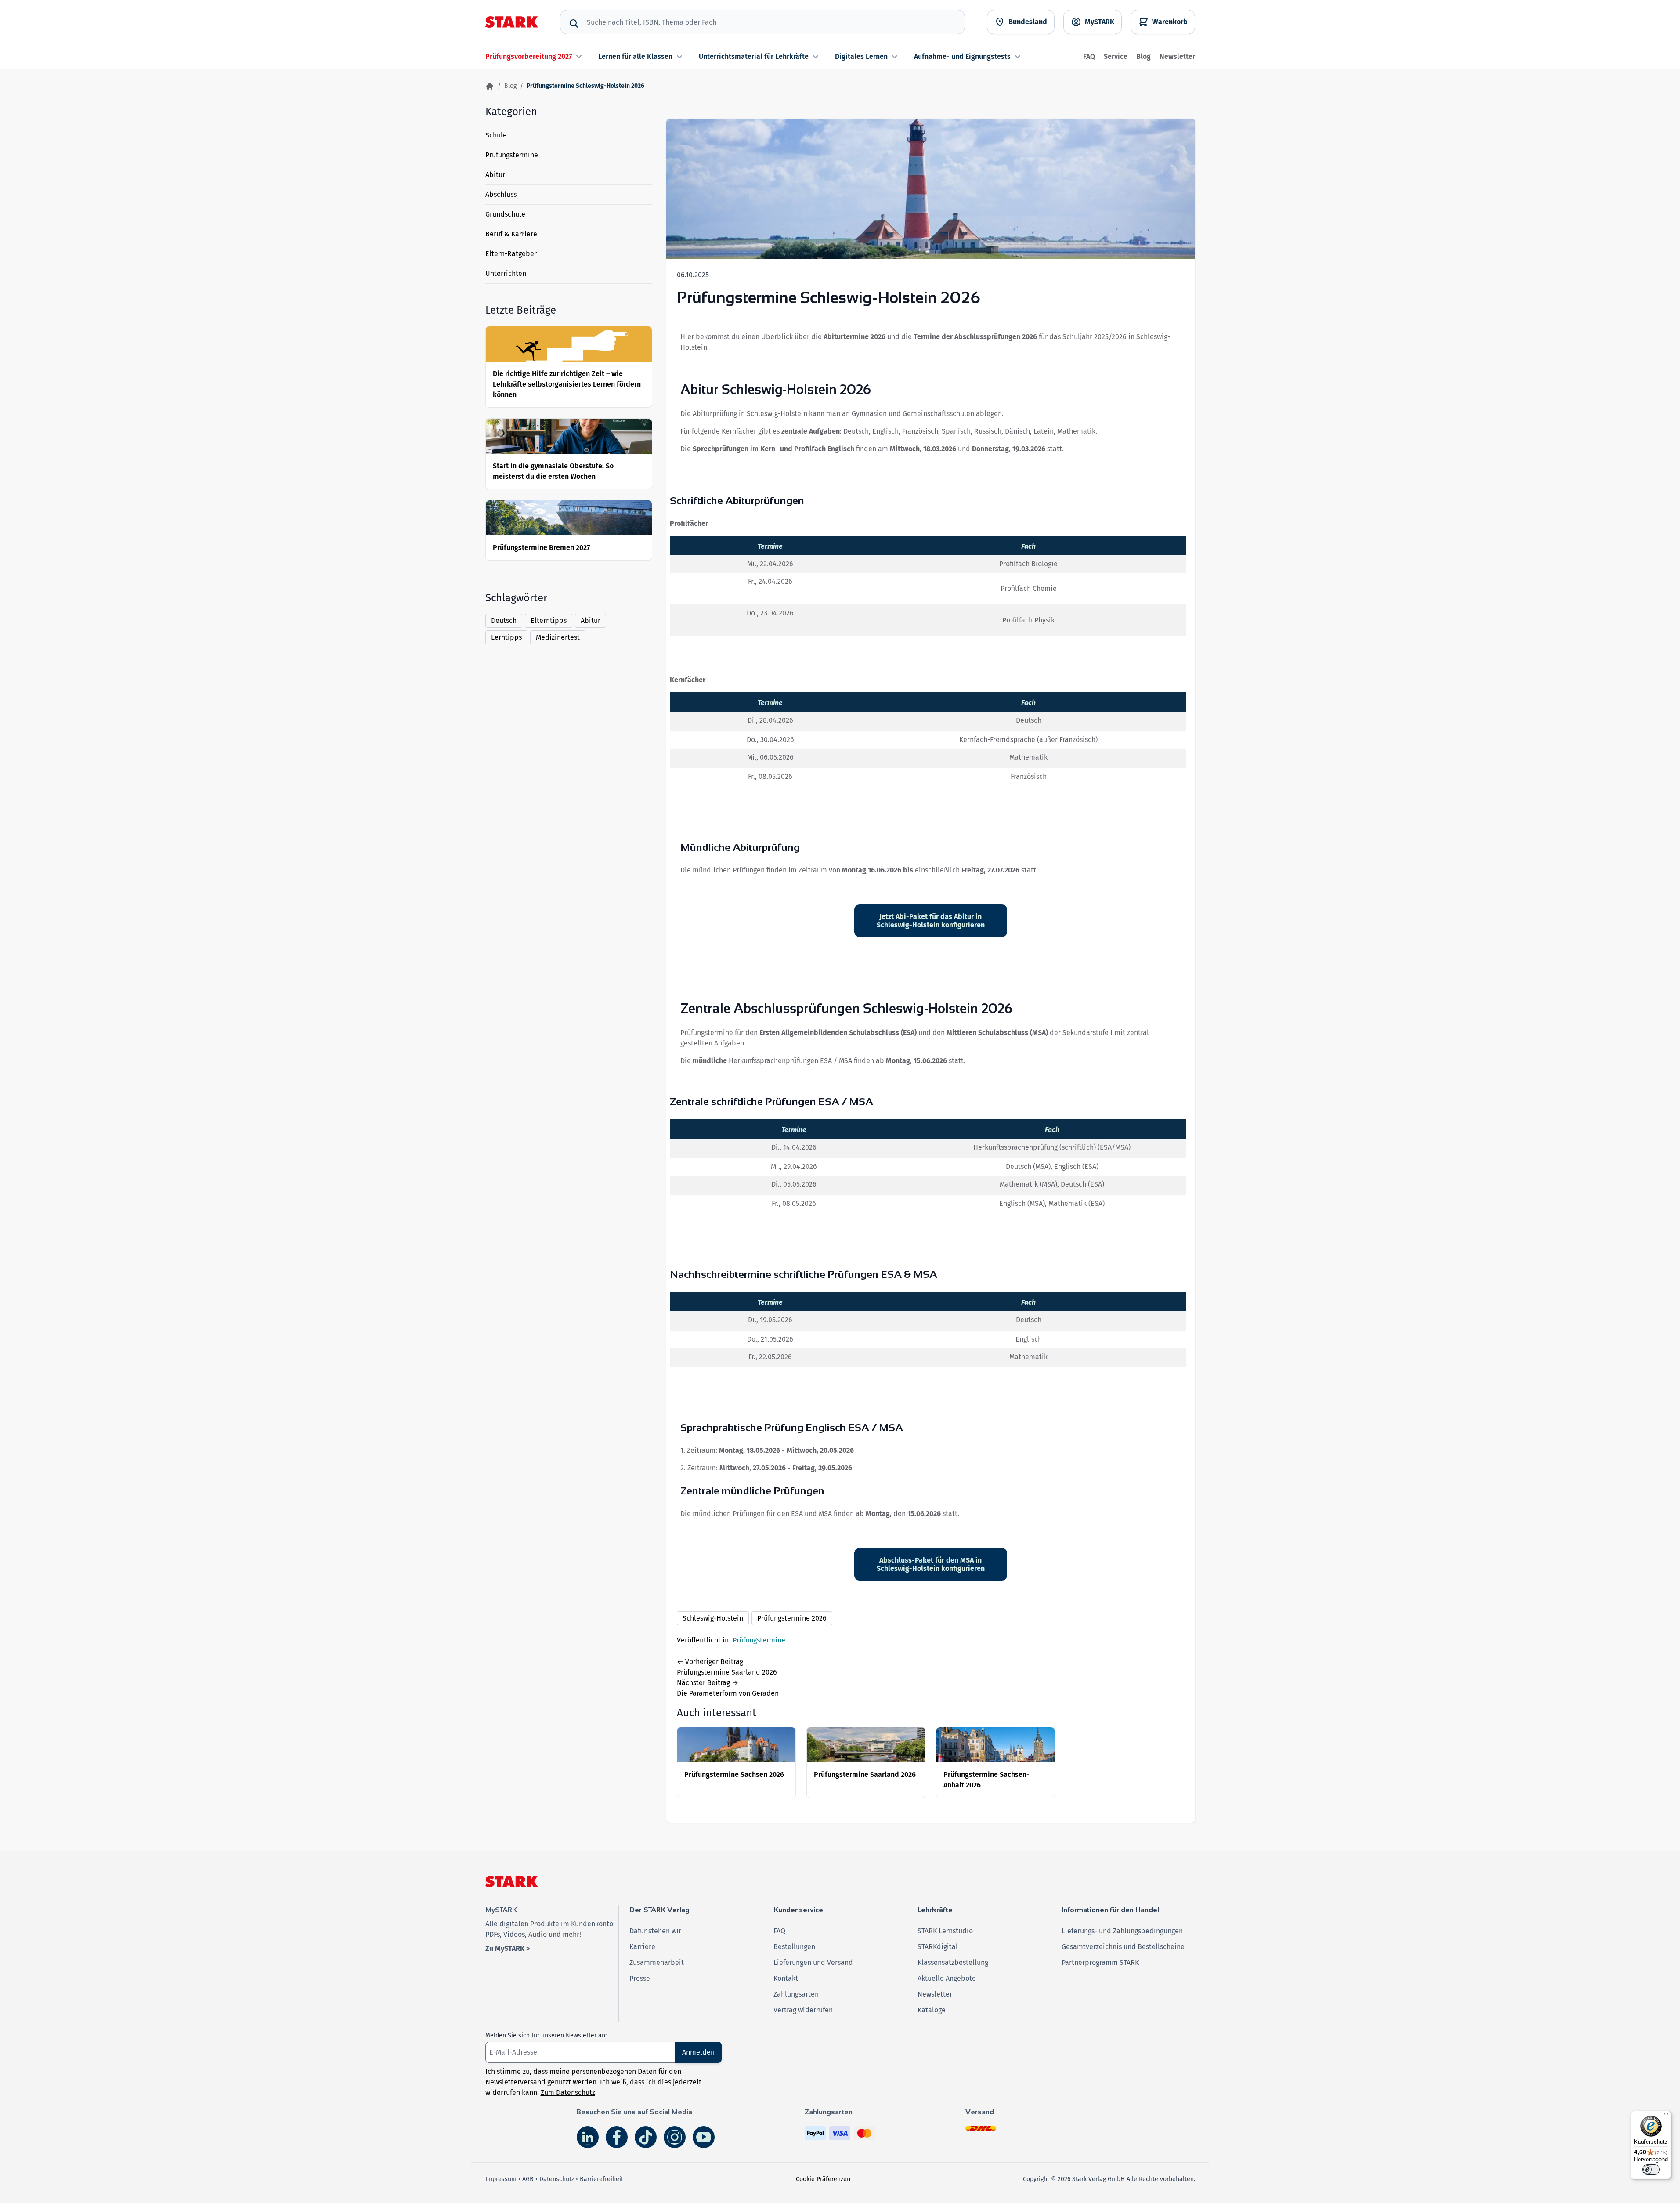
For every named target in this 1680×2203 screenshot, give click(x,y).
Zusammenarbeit (657, 1962)
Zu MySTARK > (508, 1948)
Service (1116, 56)
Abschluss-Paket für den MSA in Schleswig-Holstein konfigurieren (931, 1564)
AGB (528, 2179)
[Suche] (574, 24)
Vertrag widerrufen (803, 2010)
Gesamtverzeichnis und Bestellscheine (1123, 1947)
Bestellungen (794, 1947)
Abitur (495, 175)
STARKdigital (938, 1947)
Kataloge (932, 2010)
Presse (640, 1978)
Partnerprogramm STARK (1100, 1962)
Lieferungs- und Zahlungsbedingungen (1122, 1931)
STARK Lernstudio (945, 1931)
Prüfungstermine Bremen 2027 (541, 548)
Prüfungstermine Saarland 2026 (865, 1774)
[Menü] (1666, 2116)
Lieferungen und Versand (813, 1962)
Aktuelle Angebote (947, 1978)
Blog (1143, 56)
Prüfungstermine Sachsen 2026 (734, 1774)
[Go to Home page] (512, 22)
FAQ (1089, 56)
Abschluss (501, 194)
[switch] (1651, 2170)
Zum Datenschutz (568, 2093)
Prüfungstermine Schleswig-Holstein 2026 (829, 298)
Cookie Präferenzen (823, 2179)
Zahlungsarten (796, 1994)
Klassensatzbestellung (953, 1962)
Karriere (642, 1947)
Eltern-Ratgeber (511, 254)
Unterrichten (506, 273)
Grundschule (505, 214)
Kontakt (786, 1978)
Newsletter (1177, 56)
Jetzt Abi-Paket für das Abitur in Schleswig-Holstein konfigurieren (931, 921)
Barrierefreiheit (602, 2179)
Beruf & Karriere (511, 234)
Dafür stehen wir (655, 1931)
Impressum (501, 2179)
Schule (496, 135)
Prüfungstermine (512, 155)
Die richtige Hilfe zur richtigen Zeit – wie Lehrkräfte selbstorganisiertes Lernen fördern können (567, 384)
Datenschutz (557, 2179)
